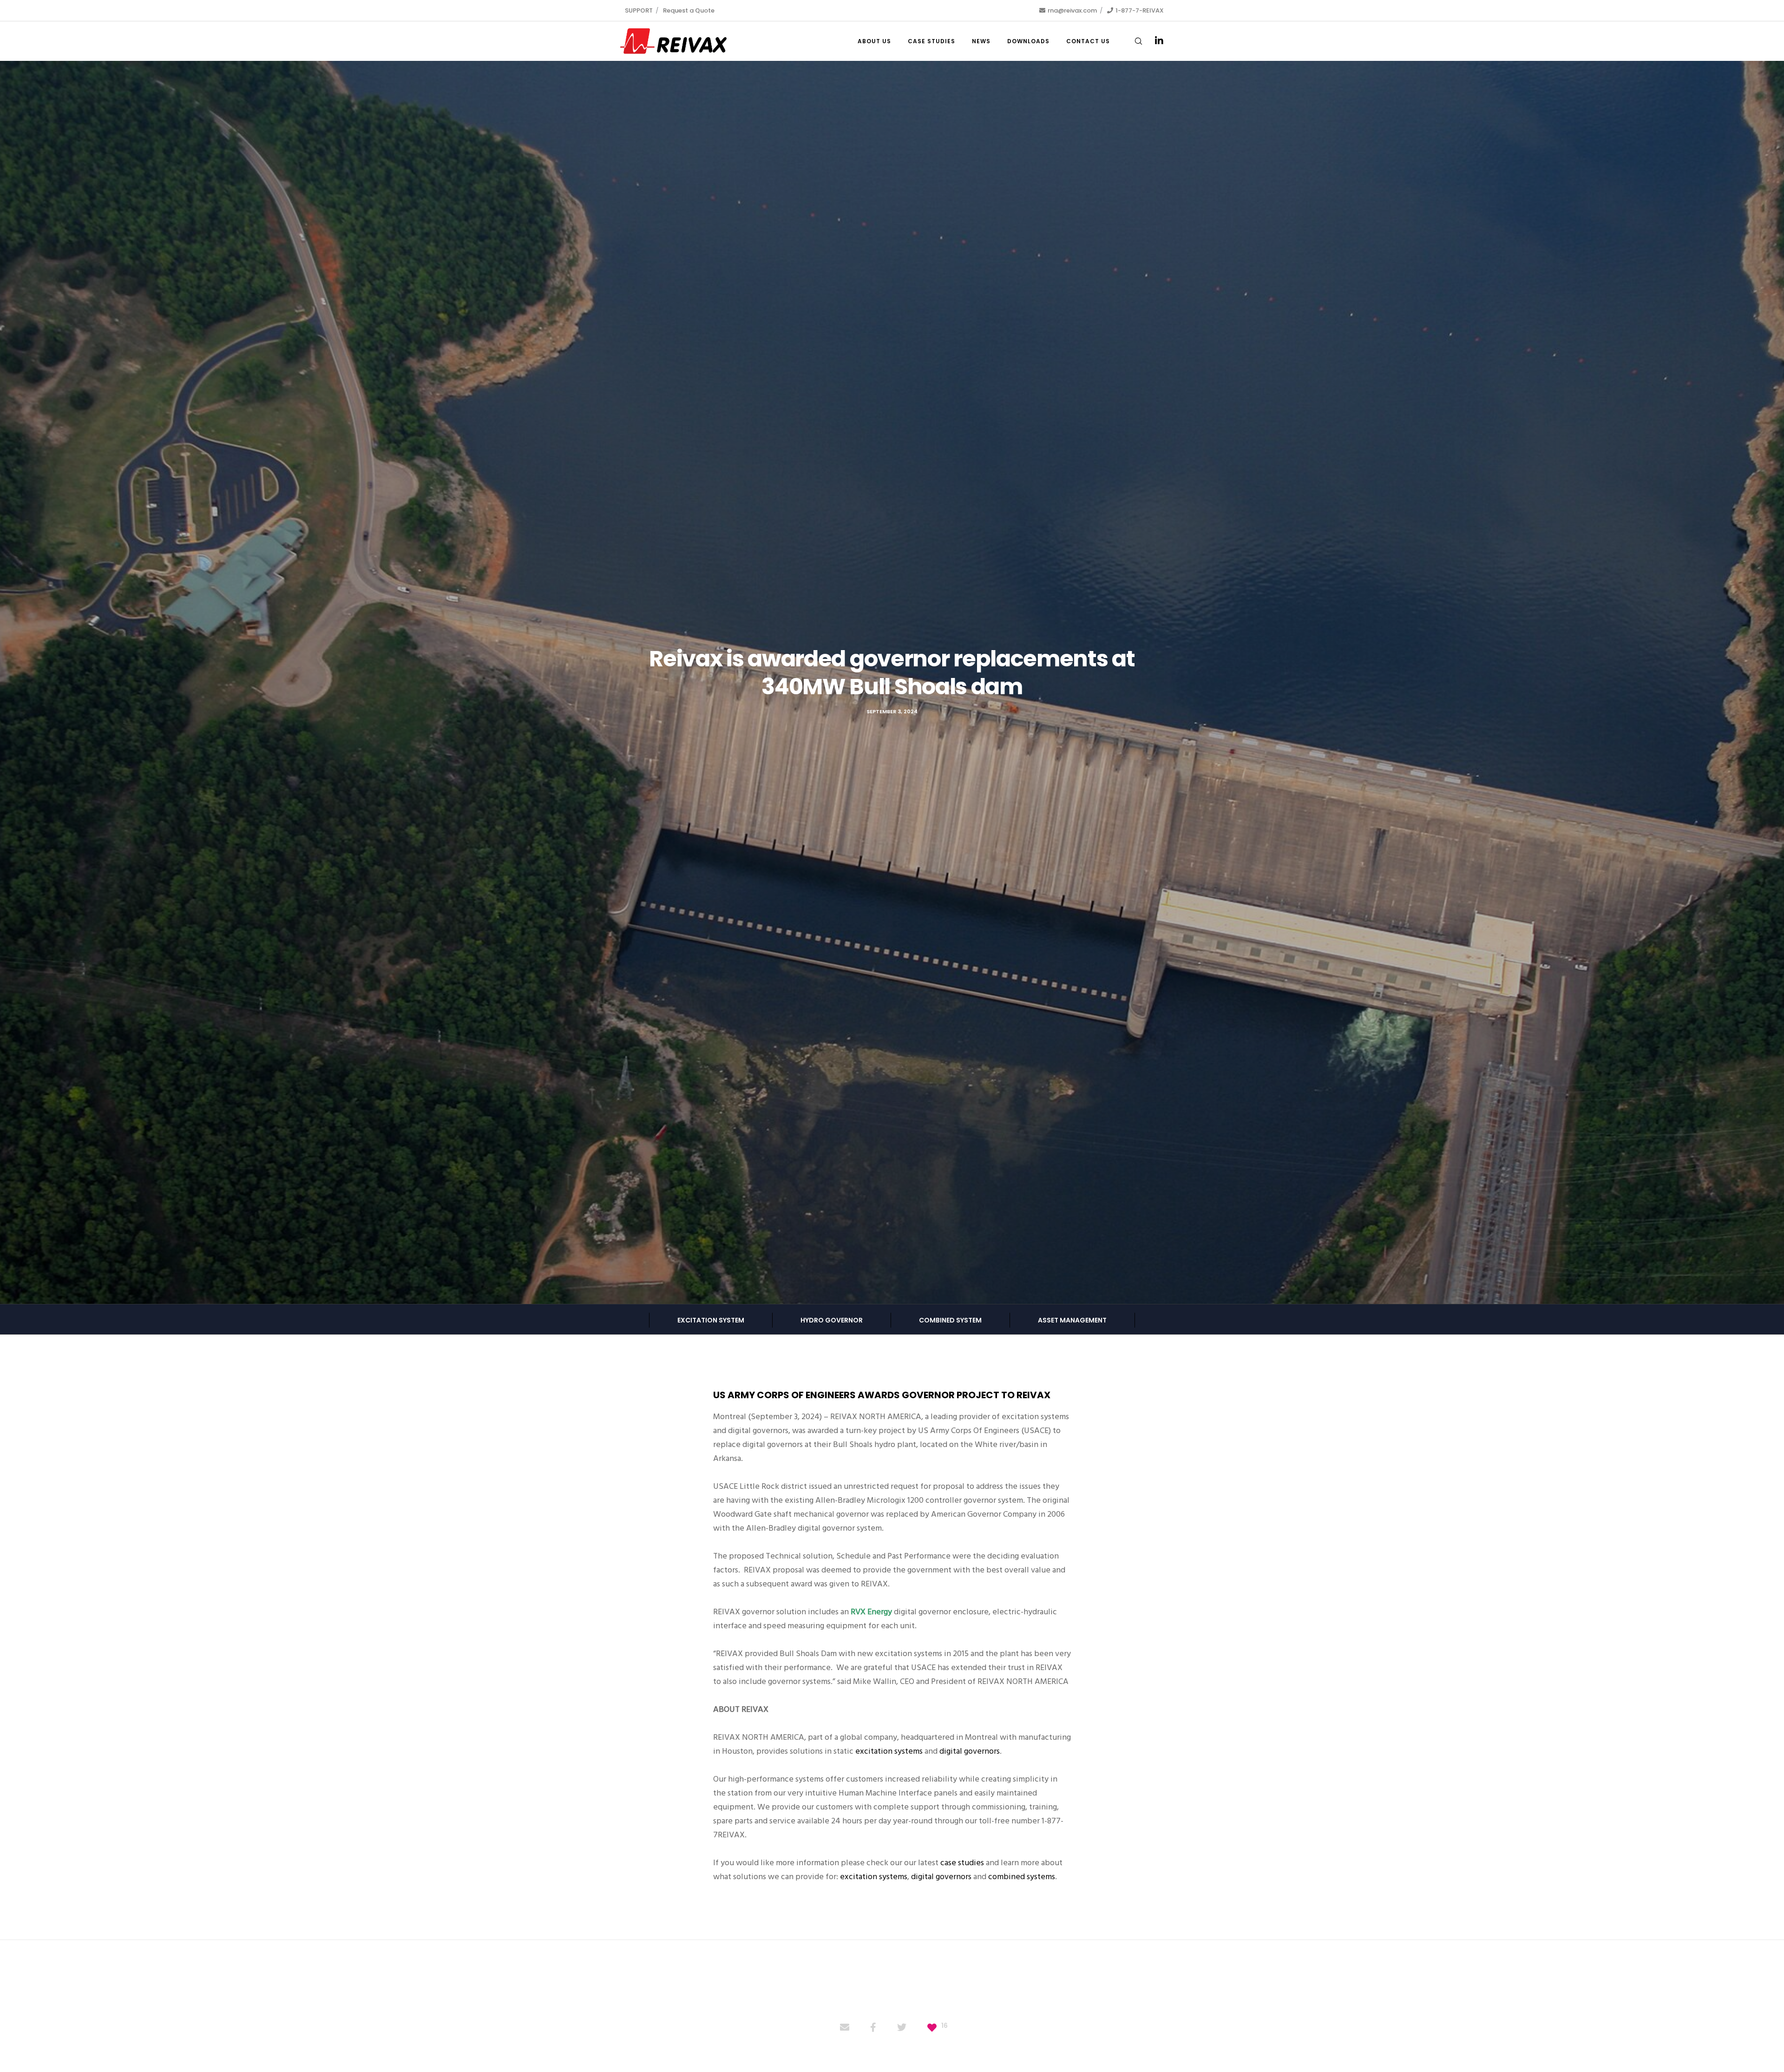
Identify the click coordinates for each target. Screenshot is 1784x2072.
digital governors (970, 1751)
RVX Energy (871, 1612)
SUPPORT (639, 10)
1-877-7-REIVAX (1140, 10)
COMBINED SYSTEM (950, 1320)
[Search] (1132, 41)
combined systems (1022, 1877)
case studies (962, 1863)
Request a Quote (689, 10)
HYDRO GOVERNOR (832, 1320)
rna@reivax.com (1072, 10)
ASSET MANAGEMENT (1072, 1320)
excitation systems (889, 1751)
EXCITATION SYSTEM (711, 1320)
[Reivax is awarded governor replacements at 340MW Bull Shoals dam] (845, 2028)
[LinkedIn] (1153, 41)
